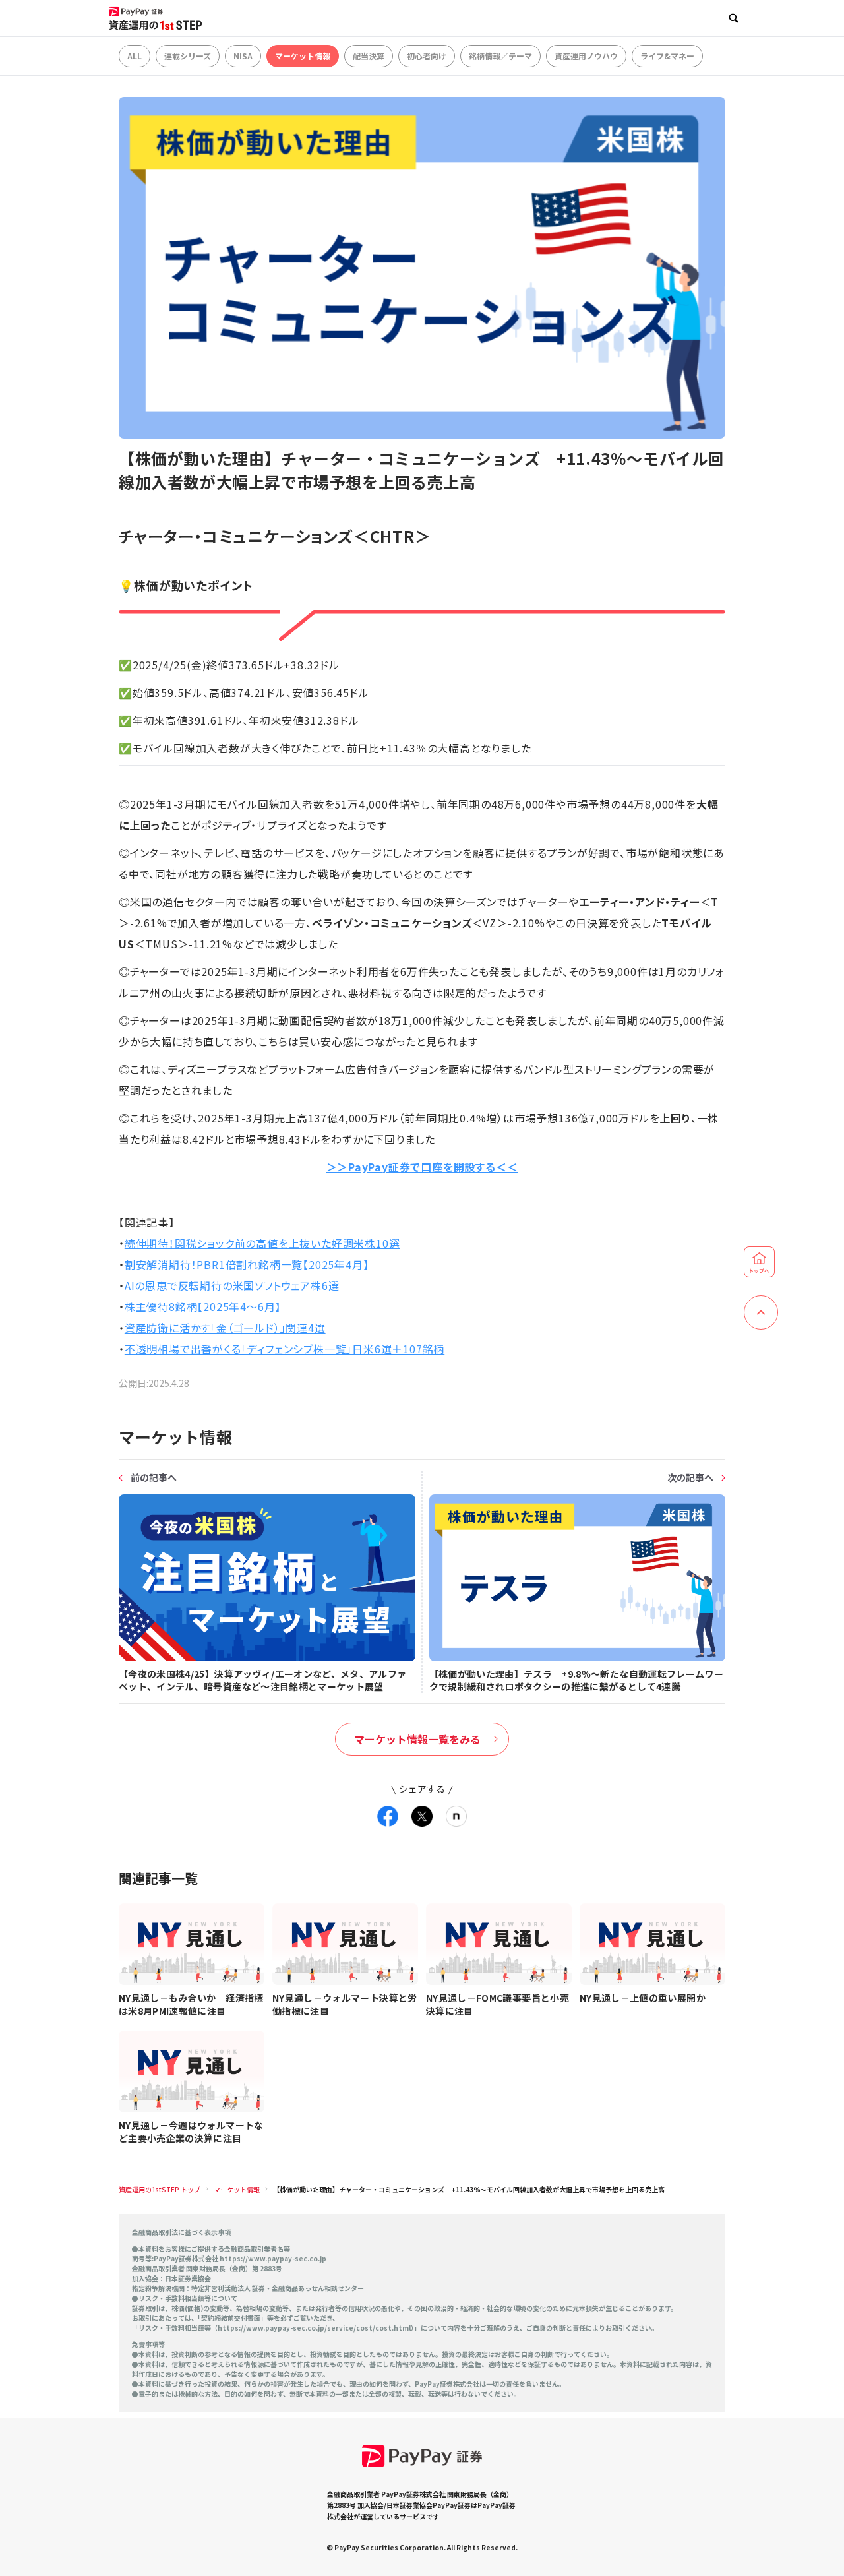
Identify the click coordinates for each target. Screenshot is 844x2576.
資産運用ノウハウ (586, 56)
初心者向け (427, 56)
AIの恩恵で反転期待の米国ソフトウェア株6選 (232, 1285)
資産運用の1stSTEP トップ (160, 2189)
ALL (135, 56)
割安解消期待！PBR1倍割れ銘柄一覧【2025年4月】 (247, 1264)
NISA (243, 56)
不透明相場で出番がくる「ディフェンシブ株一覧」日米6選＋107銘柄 (285, 1349)
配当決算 (369, 56)
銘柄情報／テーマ (500, 56)
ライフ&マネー (667, 56)
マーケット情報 (303, 56)
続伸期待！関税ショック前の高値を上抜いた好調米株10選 (262, 1243)
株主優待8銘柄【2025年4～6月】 (203, 1306)
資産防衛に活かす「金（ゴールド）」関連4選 (225, 1328)
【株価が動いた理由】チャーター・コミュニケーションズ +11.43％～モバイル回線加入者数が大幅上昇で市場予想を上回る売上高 (469, 2189)
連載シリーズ (188, 56)
